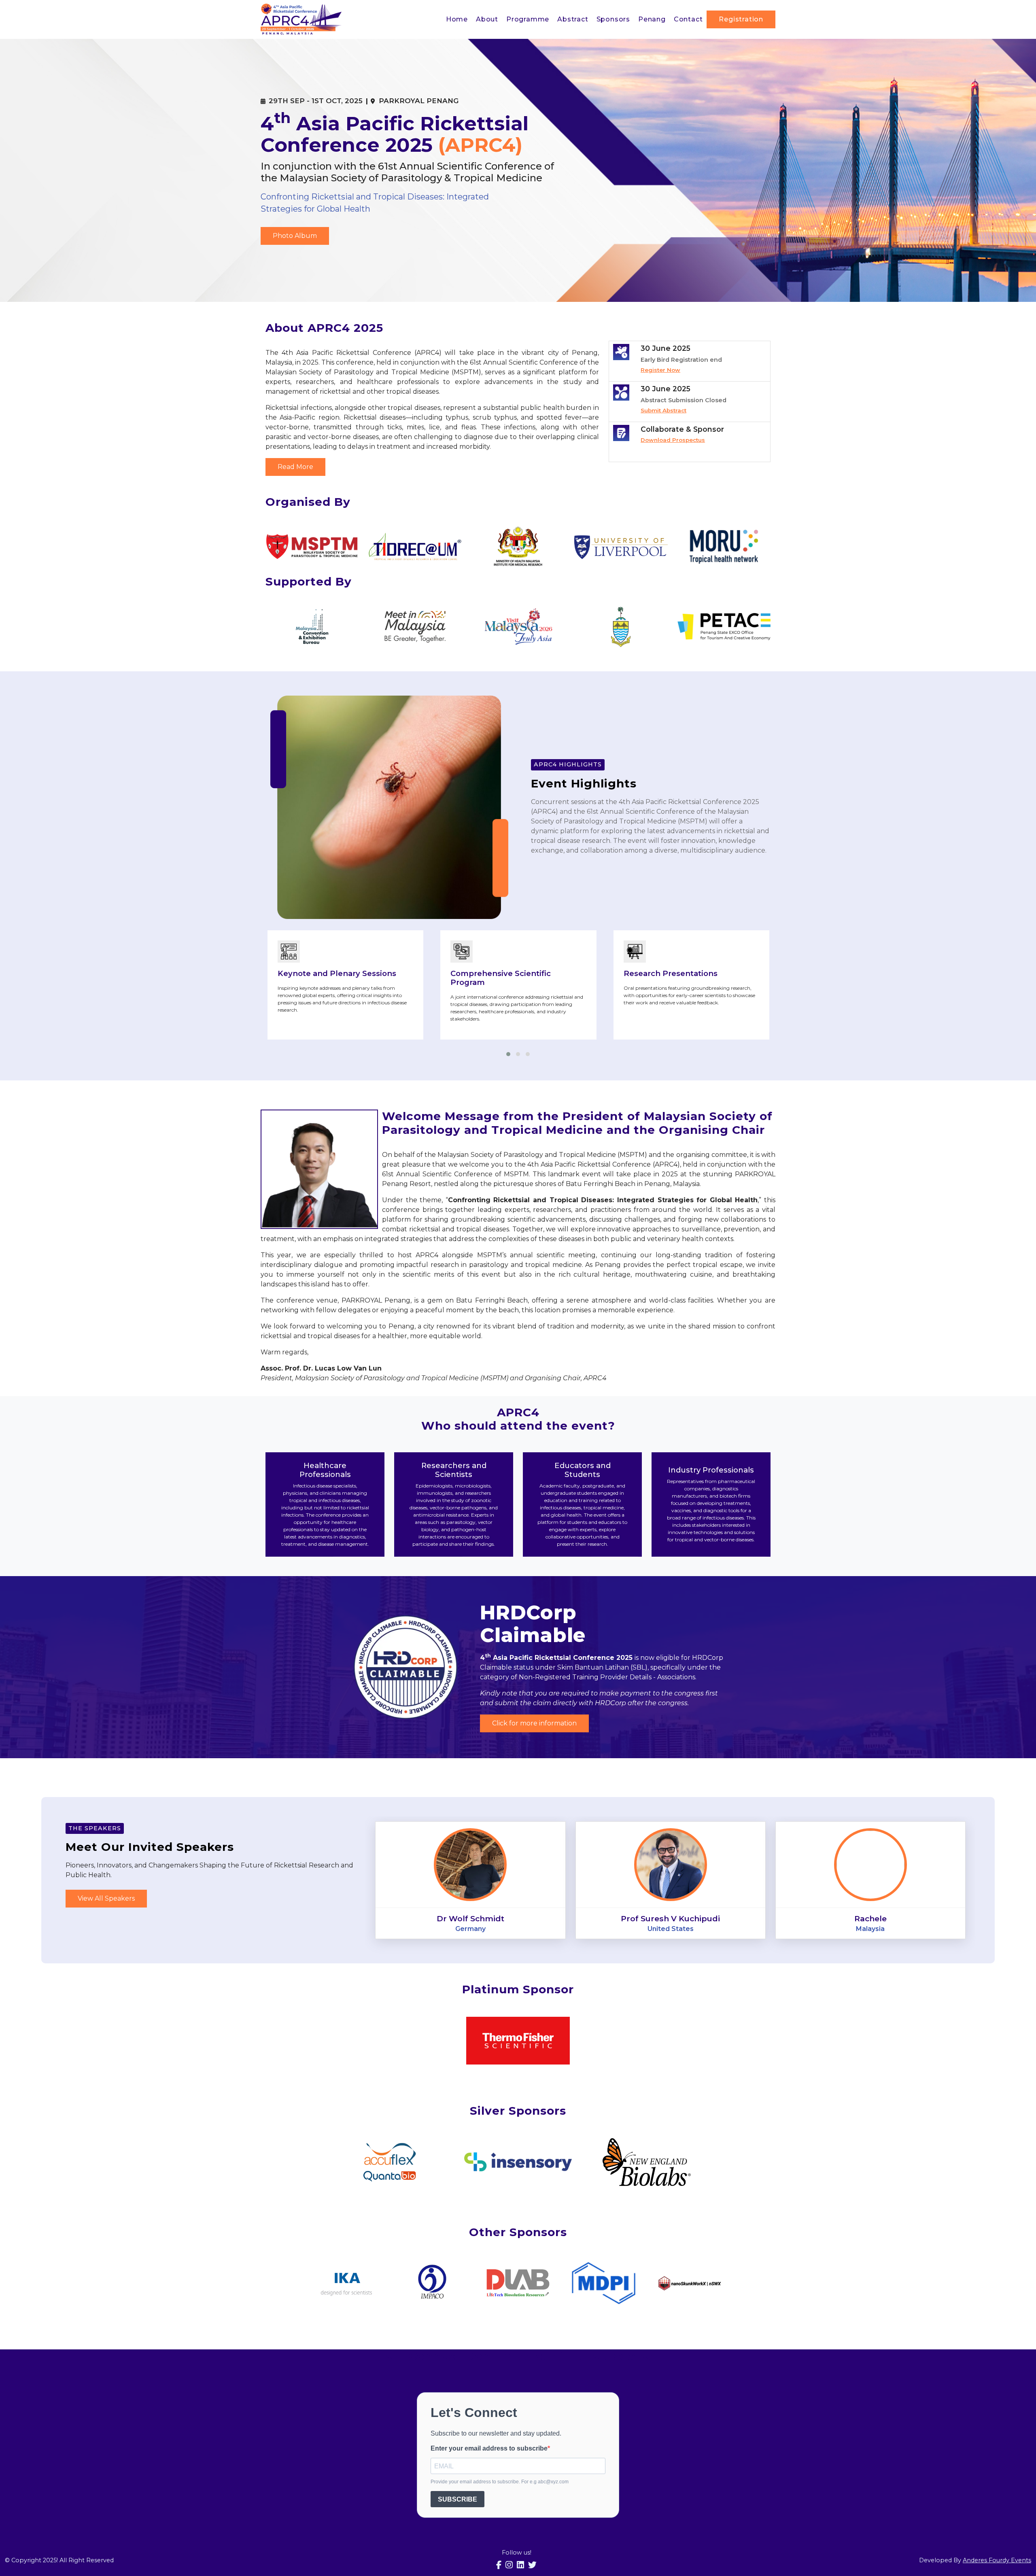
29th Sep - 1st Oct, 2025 (316, 101)
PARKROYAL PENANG (419, 101)
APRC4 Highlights (568, 764)
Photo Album (295, 236)
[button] (508, 1054)
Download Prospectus (673, 440)
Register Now (660, 370)
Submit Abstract (663, 410)
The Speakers (95, 1828)
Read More (295, 467)
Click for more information (534, 1723)
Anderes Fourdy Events (997, 2560)
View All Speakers (106, 1898)
